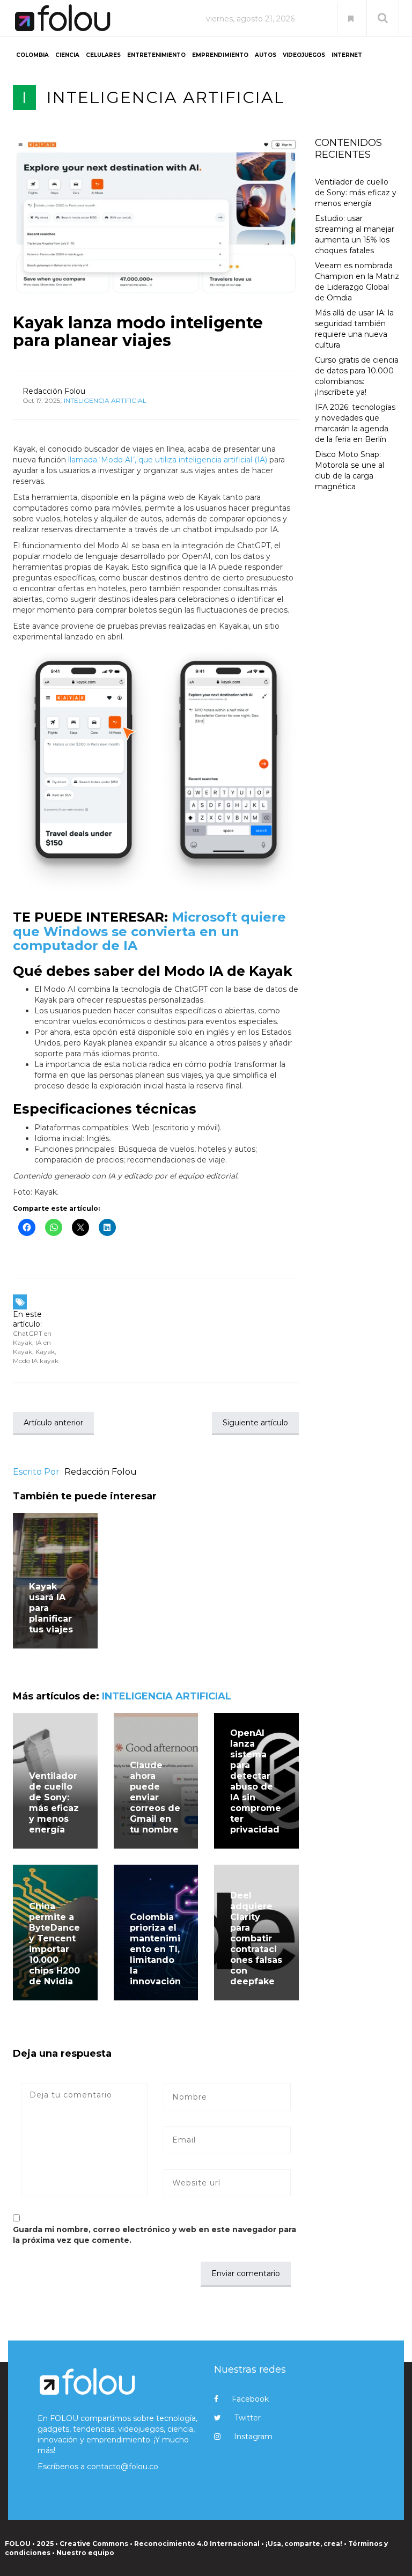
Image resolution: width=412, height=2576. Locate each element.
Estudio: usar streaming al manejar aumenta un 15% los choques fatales (355, 234)
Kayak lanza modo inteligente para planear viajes (138, 332)
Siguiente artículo (255, 1423)
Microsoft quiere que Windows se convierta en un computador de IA (149, 931)
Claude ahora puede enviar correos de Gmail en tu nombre (155, 1797)
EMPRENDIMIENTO (220, 55)
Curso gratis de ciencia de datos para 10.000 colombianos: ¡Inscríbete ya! (357, 376)
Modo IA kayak (36, 1361)
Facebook (250, 2399)
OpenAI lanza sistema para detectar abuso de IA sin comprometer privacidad (256, 1781)
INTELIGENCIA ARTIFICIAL (166, 97)
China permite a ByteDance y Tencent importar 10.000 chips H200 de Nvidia (54, 1944)
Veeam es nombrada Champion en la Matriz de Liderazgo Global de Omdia (357, 282)
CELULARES (103, 55)
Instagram (253, 2437)
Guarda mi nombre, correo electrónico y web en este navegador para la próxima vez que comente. (154, 2235)
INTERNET (347, 55)
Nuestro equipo (85, 2553)
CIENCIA (67, 55)
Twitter (248, 2418)
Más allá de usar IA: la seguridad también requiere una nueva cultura (354, 329)
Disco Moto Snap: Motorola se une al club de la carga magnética (350, 470)
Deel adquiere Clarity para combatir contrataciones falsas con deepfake (256, 1938)
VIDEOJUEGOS (304, 55)
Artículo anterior (53, 1423)
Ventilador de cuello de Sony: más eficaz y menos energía (54, 1803)
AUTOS (266, 55)
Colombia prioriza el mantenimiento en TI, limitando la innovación (155, 1949)
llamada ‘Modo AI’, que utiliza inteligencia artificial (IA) (169, 460)
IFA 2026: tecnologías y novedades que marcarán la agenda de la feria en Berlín (355, 423)
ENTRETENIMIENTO (156, 55)
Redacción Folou (54, 391)
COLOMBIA (32, 55)
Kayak (45, 1352)
